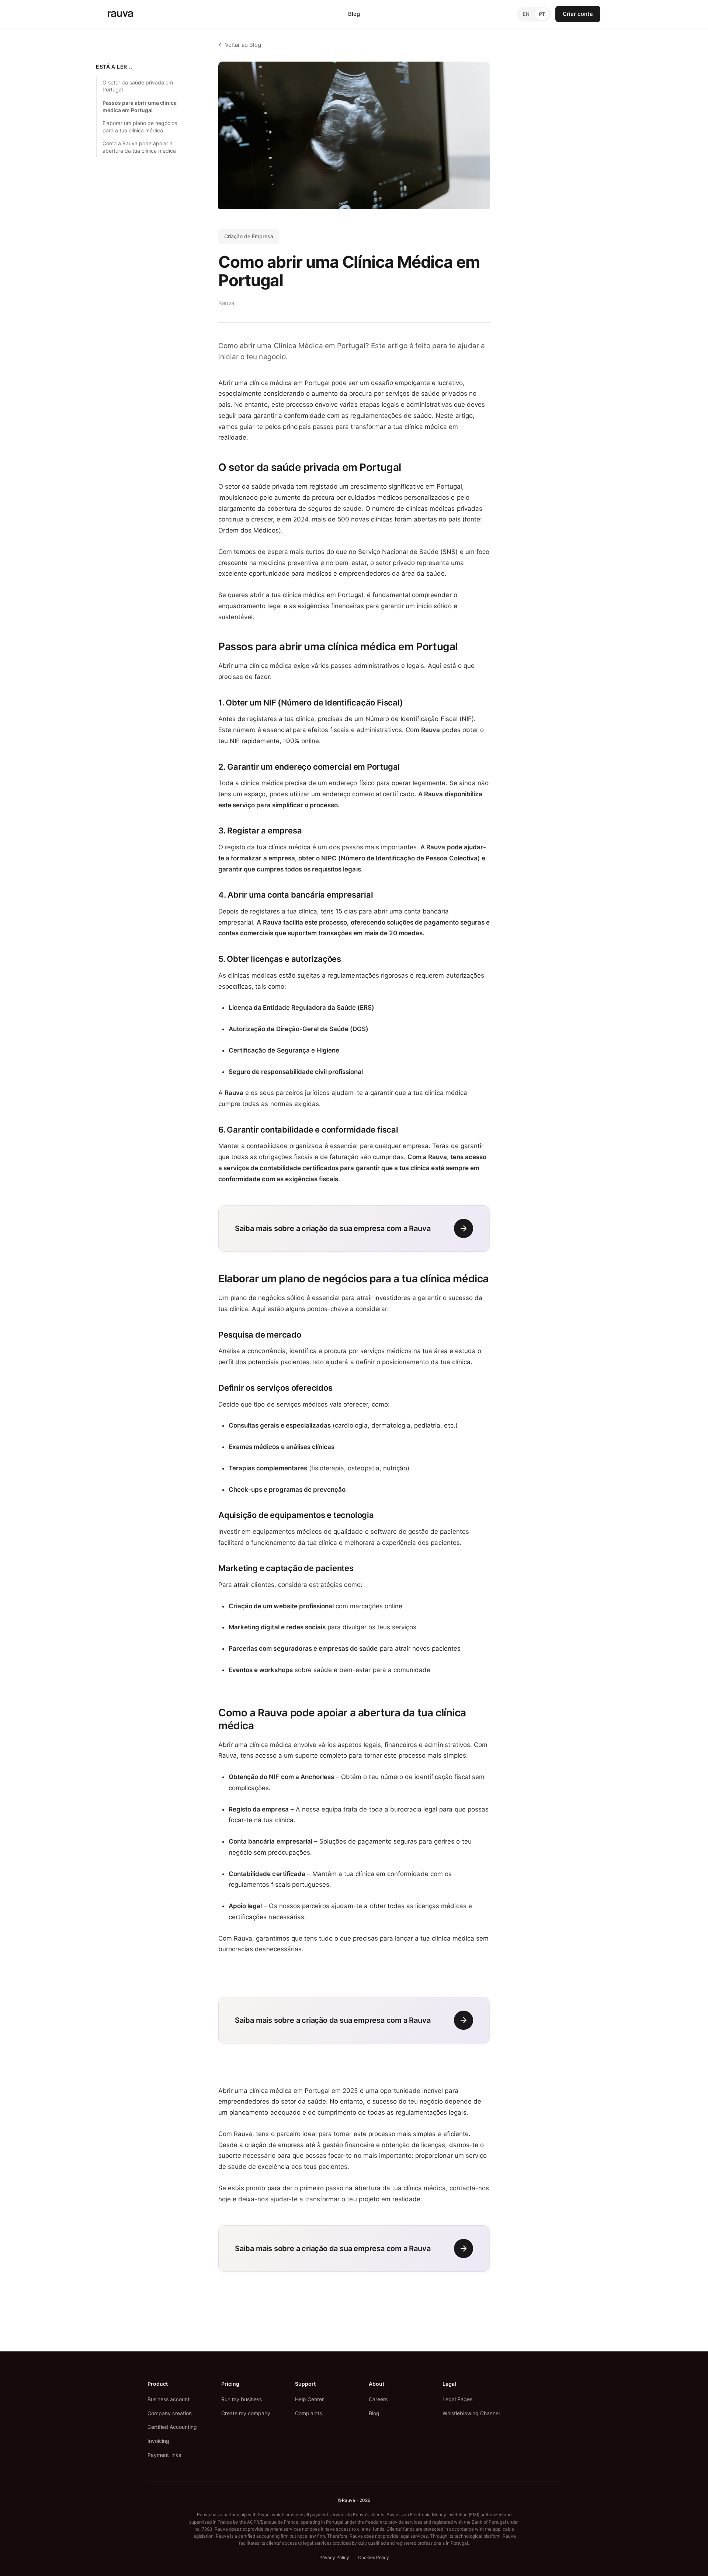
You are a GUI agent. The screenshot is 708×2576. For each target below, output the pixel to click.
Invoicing (158, 2441)
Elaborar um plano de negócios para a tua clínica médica (140, 127)
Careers (378, 2399)
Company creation (170, 2413)
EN (526, 14)
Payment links (164, 2455)
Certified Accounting (172, 2427)
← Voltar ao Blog (240, 45)
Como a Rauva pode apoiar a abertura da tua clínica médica (139, 147)
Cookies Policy (374, 2557)
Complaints (308, 2413)
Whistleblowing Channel (471, 2413)
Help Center (309, 2399)
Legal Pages (457, 2399)
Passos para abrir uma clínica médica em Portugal (140, 106)
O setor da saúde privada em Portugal (138, 86)
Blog (354, 14)
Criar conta (578, 14)
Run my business (242, 2399)
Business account (169, 2399)
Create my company (246, 2413)
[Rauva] (120, 14)
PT (542, 14)
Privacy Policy (334, 2557)
